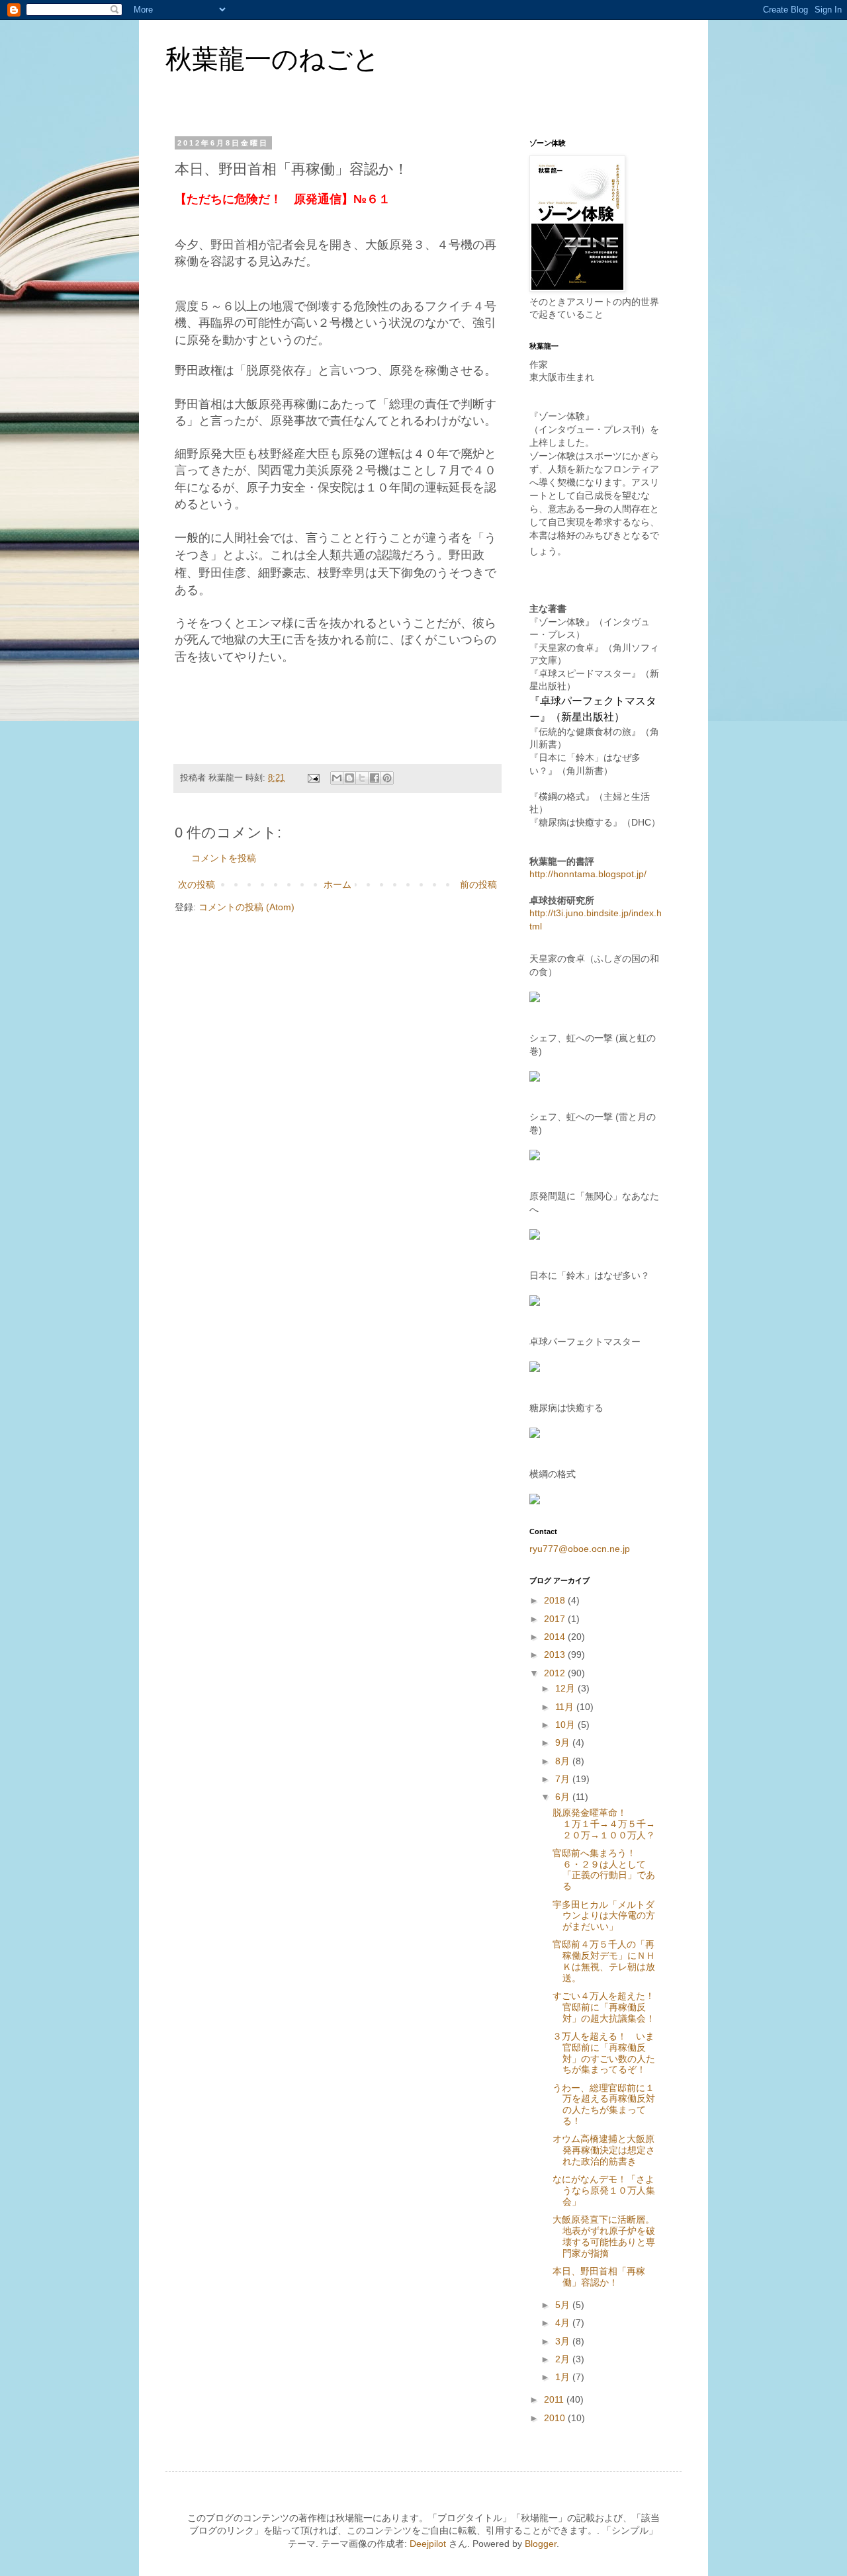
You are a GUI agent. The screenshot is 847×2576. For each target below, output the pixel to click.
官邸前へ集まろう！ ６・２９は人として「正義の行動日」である (604, 1869)
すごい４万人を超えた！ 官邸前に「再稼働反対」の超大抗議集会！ (608, 2007)
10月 (566, 1725)
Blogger (541, 2544)
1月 (564, 2377)
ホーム (337, 884)
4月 (564, 2323)
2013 (556, 1654)
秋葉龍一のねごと (273, 59)
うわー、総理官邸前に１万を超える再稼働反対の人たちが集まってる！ (604, 2104)
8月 (564, 1761)
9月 (564, 1742)
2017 (556, 1619)
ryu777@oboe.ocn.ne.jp (580, 1549)
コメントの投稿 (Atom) (246, 907)
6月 (564, 1797)
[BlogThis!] (349, 778)
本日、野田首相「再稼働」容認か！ (599, 2277)
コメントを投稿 (224, 858)
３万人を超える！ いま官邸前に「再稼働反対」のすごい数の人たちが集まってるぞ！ (604, 2053)
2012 (556, 1673)
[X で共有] (362, 778)
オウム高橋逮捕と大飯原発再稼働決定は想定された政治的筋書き (604, 2150)
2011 (555, 2399)
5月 (564, 2305)
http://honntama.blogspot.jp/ (588, 874)
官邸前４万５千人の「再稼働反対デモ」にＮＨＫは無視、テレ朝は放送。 (604, 1961)
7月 (564, 1779)
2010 (556, 2418)
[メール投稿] (313, 778)
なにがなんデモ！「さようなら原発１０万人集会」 (604, 2190)
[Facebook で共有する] (375, 778)
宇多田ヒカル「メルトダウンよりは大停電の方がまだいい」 (604, 1916)
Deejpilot (428, 2544)
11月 (566, 1707)
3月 (564, 2341)
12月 (566, 1688)
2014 (556, 1637)
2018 (556, 1600)
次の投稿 (197, 884)
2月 (564, 2359)
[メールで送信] (337, 778)
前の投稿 (478, 884)
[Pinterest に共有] (387, 778)
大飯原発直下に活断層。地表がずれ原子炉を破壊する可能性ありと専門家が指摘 (604, 2236)
